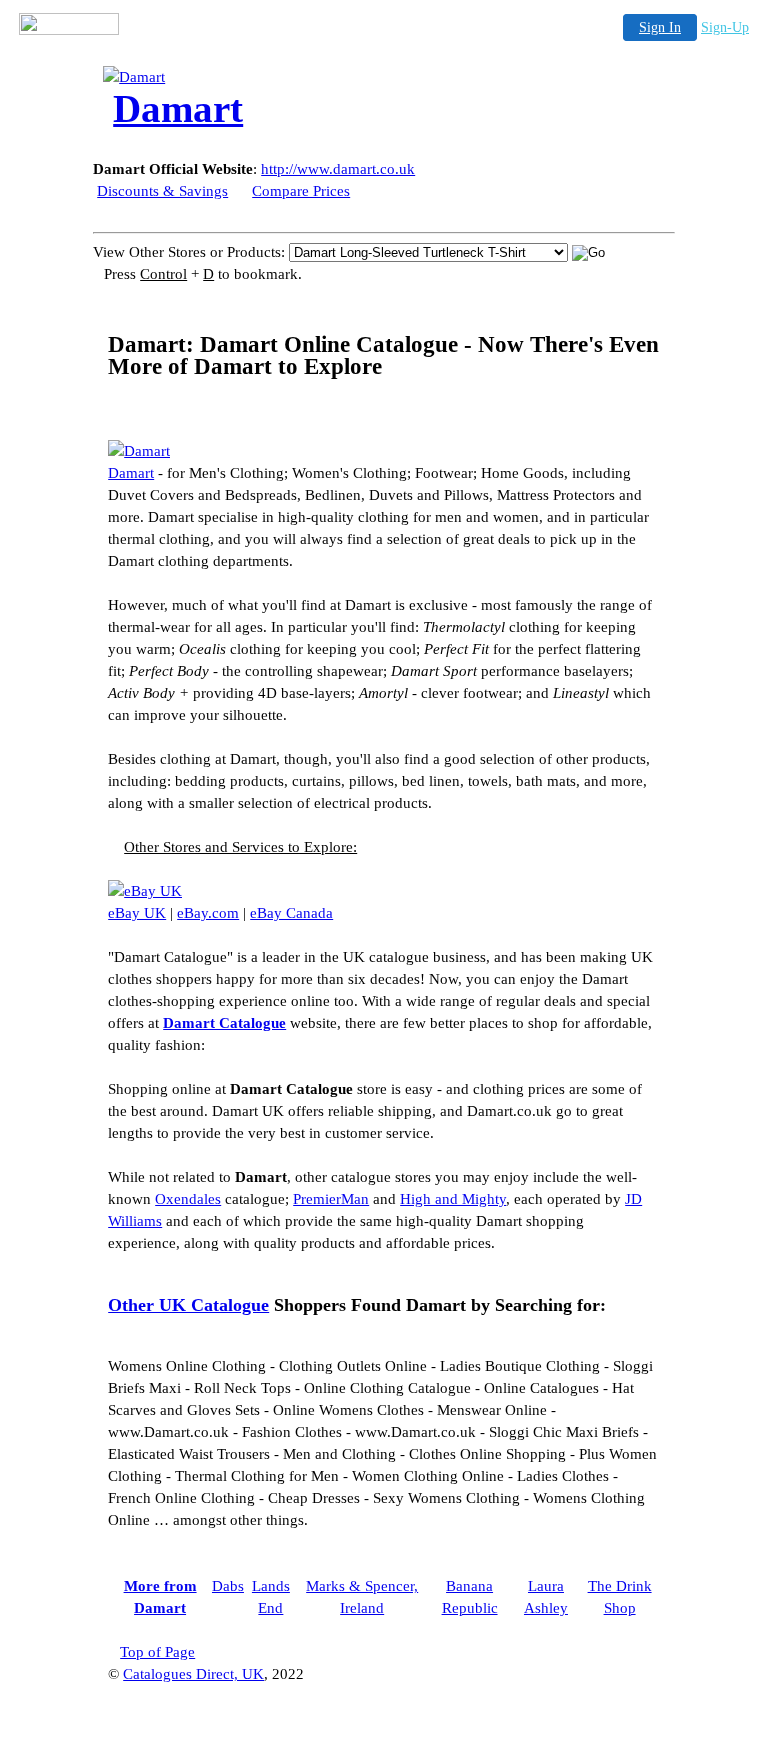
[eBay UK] (145, 891)
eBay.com (208, 913)
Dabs (228, 1586)
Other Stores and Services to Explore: (240, 847)
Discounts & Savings (162, 191)
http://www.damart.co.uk (338, 169)
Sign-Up (725, 27)
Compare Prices (301, 191)
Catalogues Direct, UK (193, 1674)
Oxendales (188, 1199)
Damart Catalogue (224, 1023)
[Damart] (263, 77)
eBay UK (137, 913)
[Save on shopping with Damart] (139, 451)
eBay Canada (291, 913)
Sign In (660, 27)
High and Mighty (453, 1199)
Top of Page (157, 1652)
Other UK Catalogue (188, 1305)
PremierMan (331, 1199)
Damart (131, 473)
